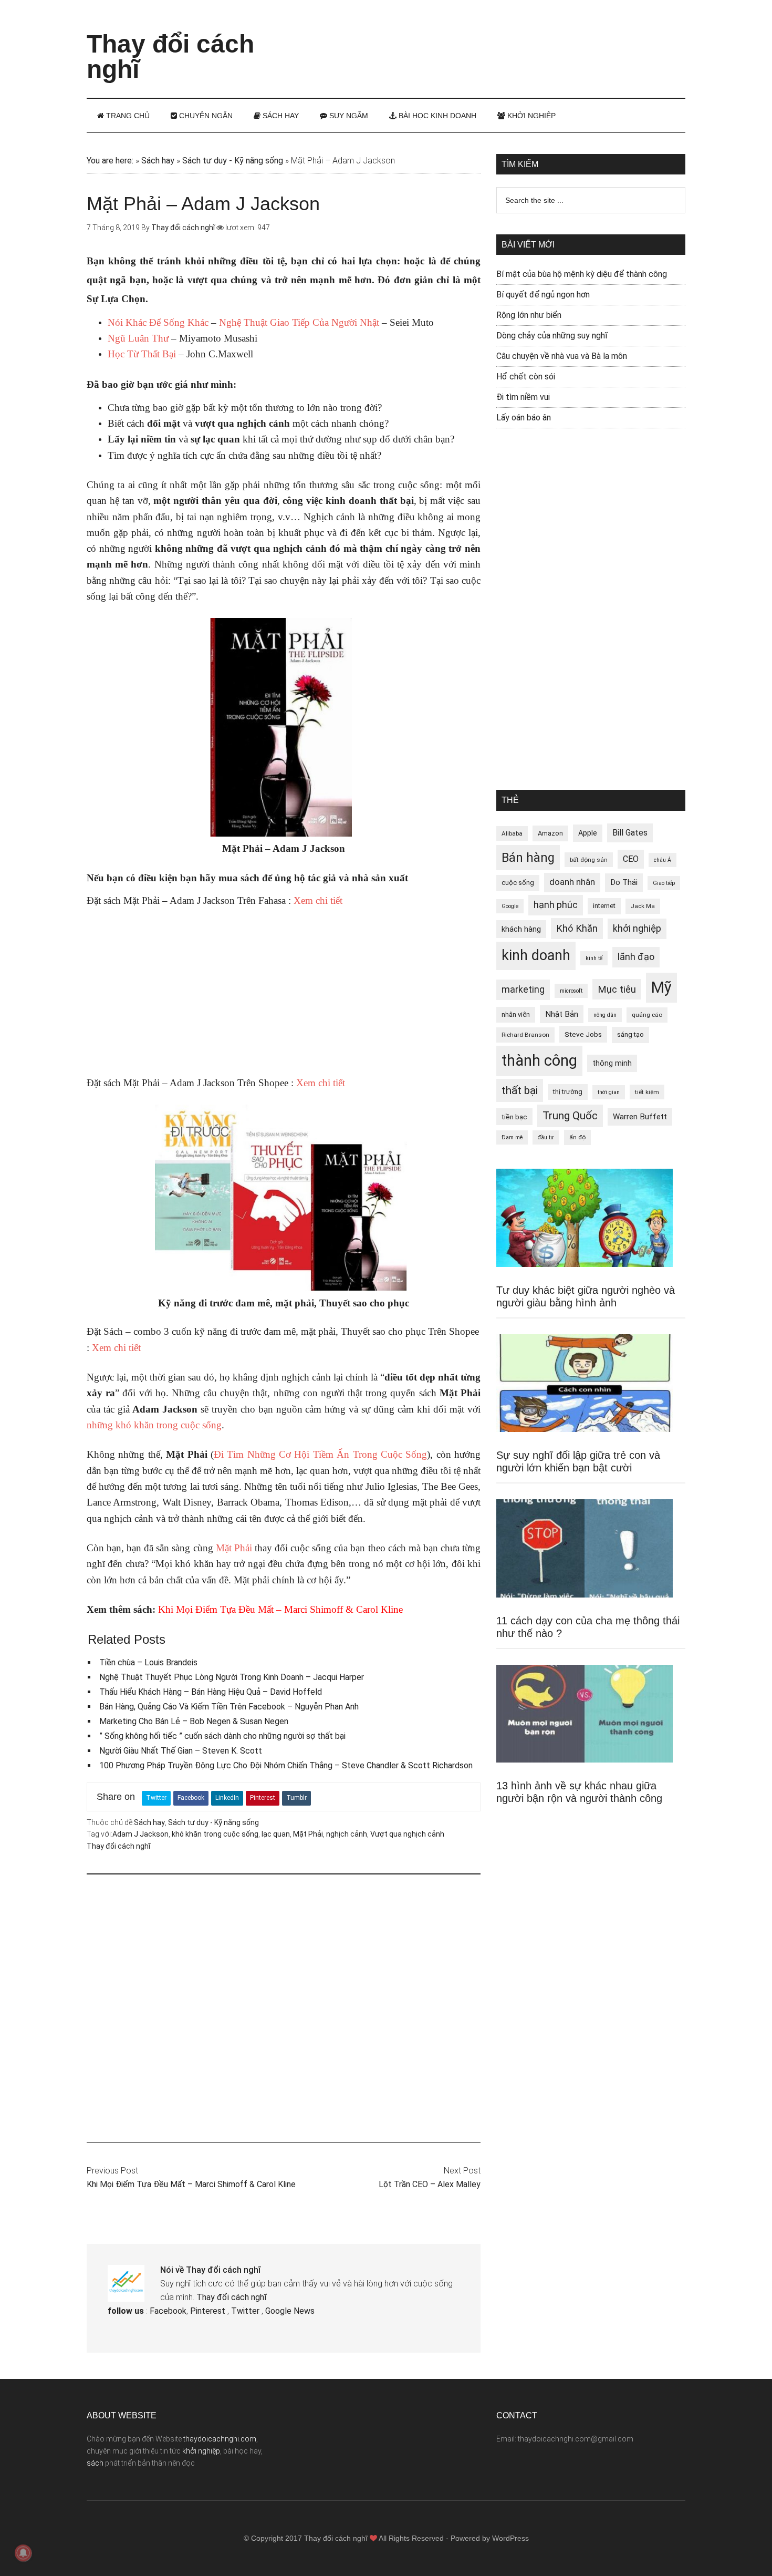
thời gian (609, 1092)
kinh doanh (536, 955)
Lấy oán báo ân (524, 418)
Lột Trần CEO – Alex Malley (430, 2184)
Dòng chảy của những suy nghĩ (552, 336)
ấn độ (577, 1137)
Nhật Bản (562, 1014)
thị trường (568, 1092)
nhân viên (516, 1014)
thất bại (520, 1090)
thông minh (612, 1063)
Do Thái (624, 882)
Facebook (191, 1798)
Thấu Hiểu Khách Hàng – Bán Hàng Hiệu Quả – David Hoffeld (211, 1692)
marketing (523, 990)
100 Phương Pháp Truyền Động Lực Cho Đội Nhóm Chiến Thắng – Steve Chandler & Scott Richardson (286, 1765)
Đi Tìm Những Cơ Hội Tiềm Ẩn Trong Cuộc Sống (320, 1454)
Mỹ (661, 987)
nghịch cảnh (347, 1834)
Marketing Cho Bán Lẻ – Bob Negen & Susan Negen (194, 1721)
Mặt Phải (234, 1548)
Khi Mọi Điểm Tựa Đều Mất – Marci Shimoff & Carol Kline (280, 1609)
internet (604, 906)
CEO (631, 859)
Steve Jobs (583, 1034)
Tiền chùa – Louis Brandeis (148, 1662)
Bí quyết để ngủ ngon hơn (543, 295)
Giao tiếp (664, 883)
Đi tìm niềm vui (523, 397)
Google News (290, 2311)
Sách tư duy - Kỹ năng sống (233, 161)
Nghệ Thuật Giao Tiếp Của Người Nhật (299, 322)
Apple (588, 833)
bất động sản (589, 860)
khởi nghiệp (637, 929)
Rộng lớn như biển (529, 315)
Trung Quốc (570, 1116)
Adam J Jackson (140, 1834)
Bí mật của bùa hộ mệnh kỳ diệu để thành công (582, 274)
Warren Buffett (640, 1117)
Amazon (550, 833)
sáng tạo (630, 1034)
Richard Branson (525, 1035)
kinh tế (594, 958)
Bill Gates (630, 833)
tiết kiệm (647, 1092)
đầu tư (546, 1137)
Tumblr (296, 1798)
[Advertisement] (494, 39)
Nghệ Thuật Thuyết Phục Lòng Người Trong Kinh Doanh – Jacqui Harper (232, 1677)
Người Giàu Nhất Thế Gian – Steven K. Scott (181, 1751)
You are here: (110, 161)
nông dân (605, 1015)
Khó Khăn (577, 928)
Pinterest (263, 1798)
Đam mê (512, 1137)
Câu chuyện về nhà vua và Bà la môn (562, 356)
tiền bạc (514, 1117)
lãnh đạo (636, 957)
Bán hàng (528, 858)
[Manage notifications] (23, 2553)
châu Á (663, 860)
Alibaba (512, 833)
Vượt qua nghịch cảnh (407, 1834)
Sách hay (158, 161)
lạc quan (276, 1834)
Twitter (156, 1798)
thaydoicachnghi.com (220, 2439)
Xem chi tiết (318, 900)
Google (510, 906)
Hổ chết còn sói (526, 377)
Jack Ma (643, 906)
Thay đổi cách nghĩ (170, 56)
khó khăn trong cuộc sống (215, 1834)
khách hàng (521, 929)
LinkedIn (227, 1798)
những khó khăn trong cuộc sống (154, 1425)
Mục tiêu (617, 989)
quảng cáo (647, 1015)
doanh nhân (572, 882)
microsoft (571, 991)
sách (95, 2463)
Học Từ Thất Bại (142, 354)
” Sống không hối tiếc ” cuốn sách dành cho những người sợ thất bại (222, 1736)
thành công (539, 1060)
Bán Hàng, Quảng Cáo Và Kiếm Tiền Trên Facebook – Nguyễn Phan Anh (229, 1707)
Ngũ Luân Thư (138, 338)
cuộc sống (518, 883)
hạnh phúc (556, 905)
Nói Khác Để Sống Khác (158, 322)
